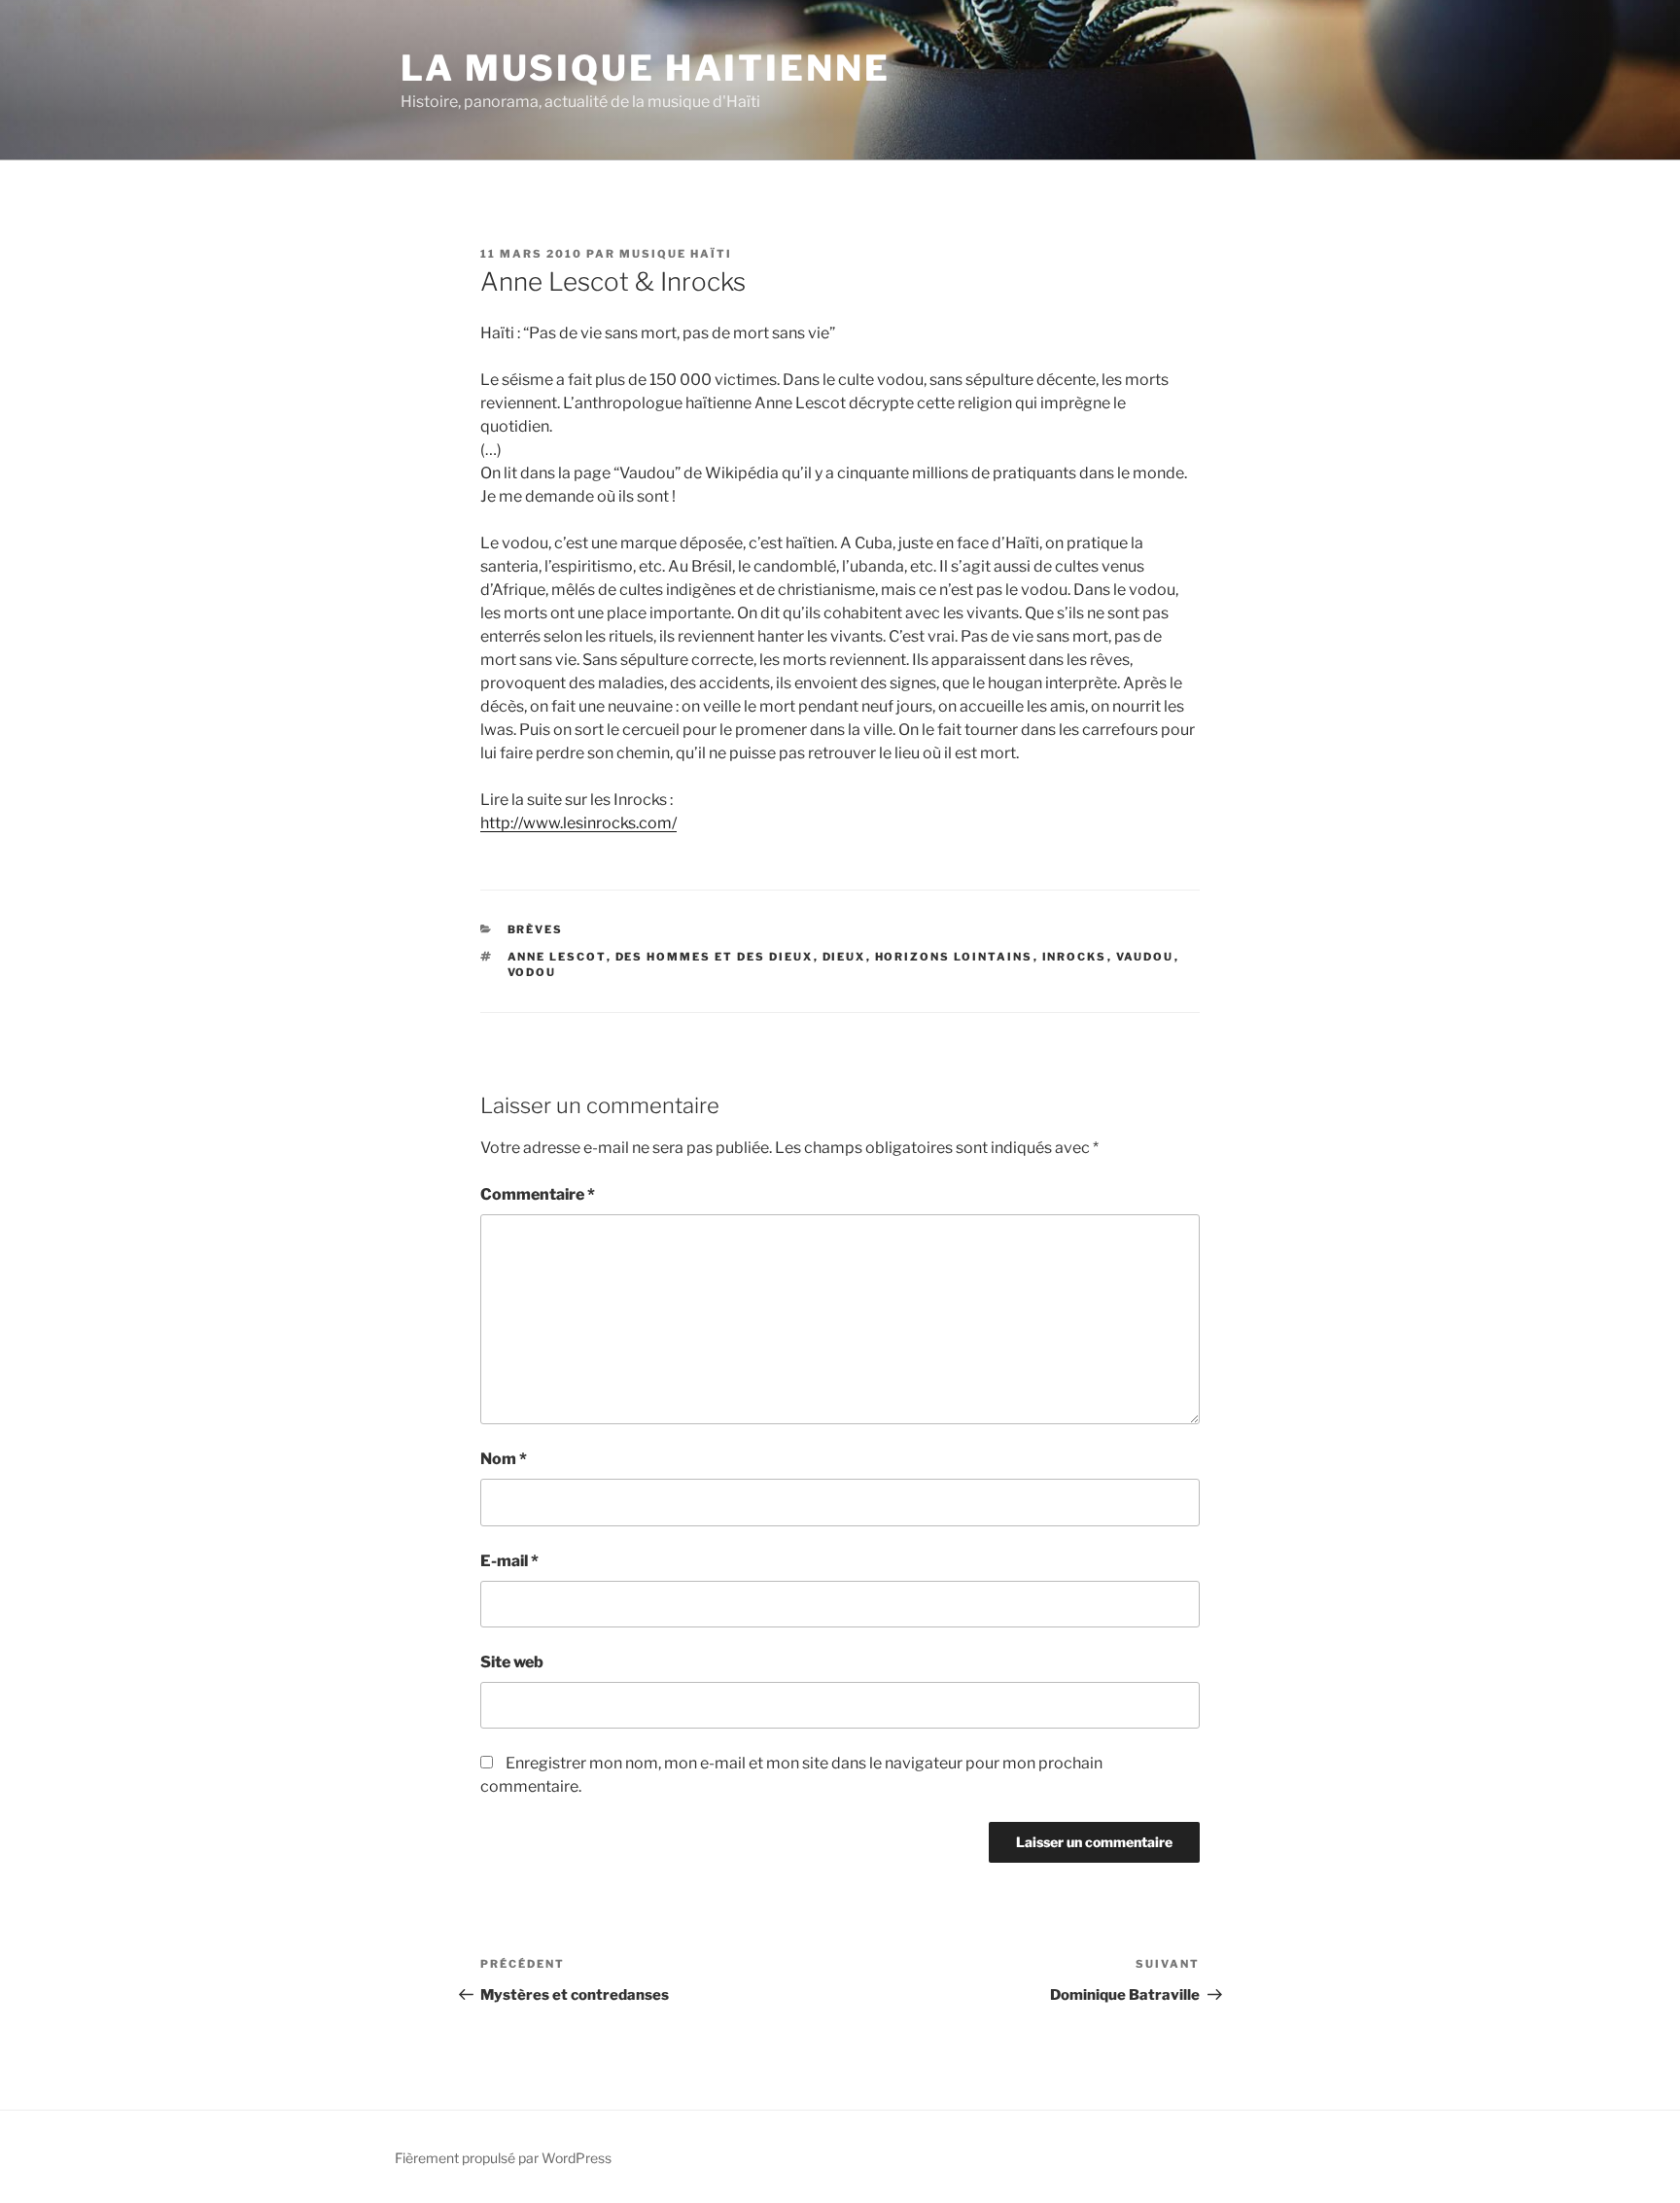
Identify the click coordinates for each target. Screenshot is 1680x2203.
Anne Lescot (557, 957)
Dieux (844, 957)
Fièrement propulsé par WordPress (503, 2158)
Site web (512, 1662)
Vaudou (1145, 957)
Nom (504, 1459)
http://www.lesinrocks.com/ (578, 823)
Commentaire (538, 1194)
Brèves (536, 929)
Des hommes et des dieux (715, 957)
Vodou (532, 972)
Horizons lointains (954, 957)
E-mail (509, 1561)
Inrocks (1075, 957)
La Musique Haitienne (646, 68)
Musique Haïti (676, 254)
